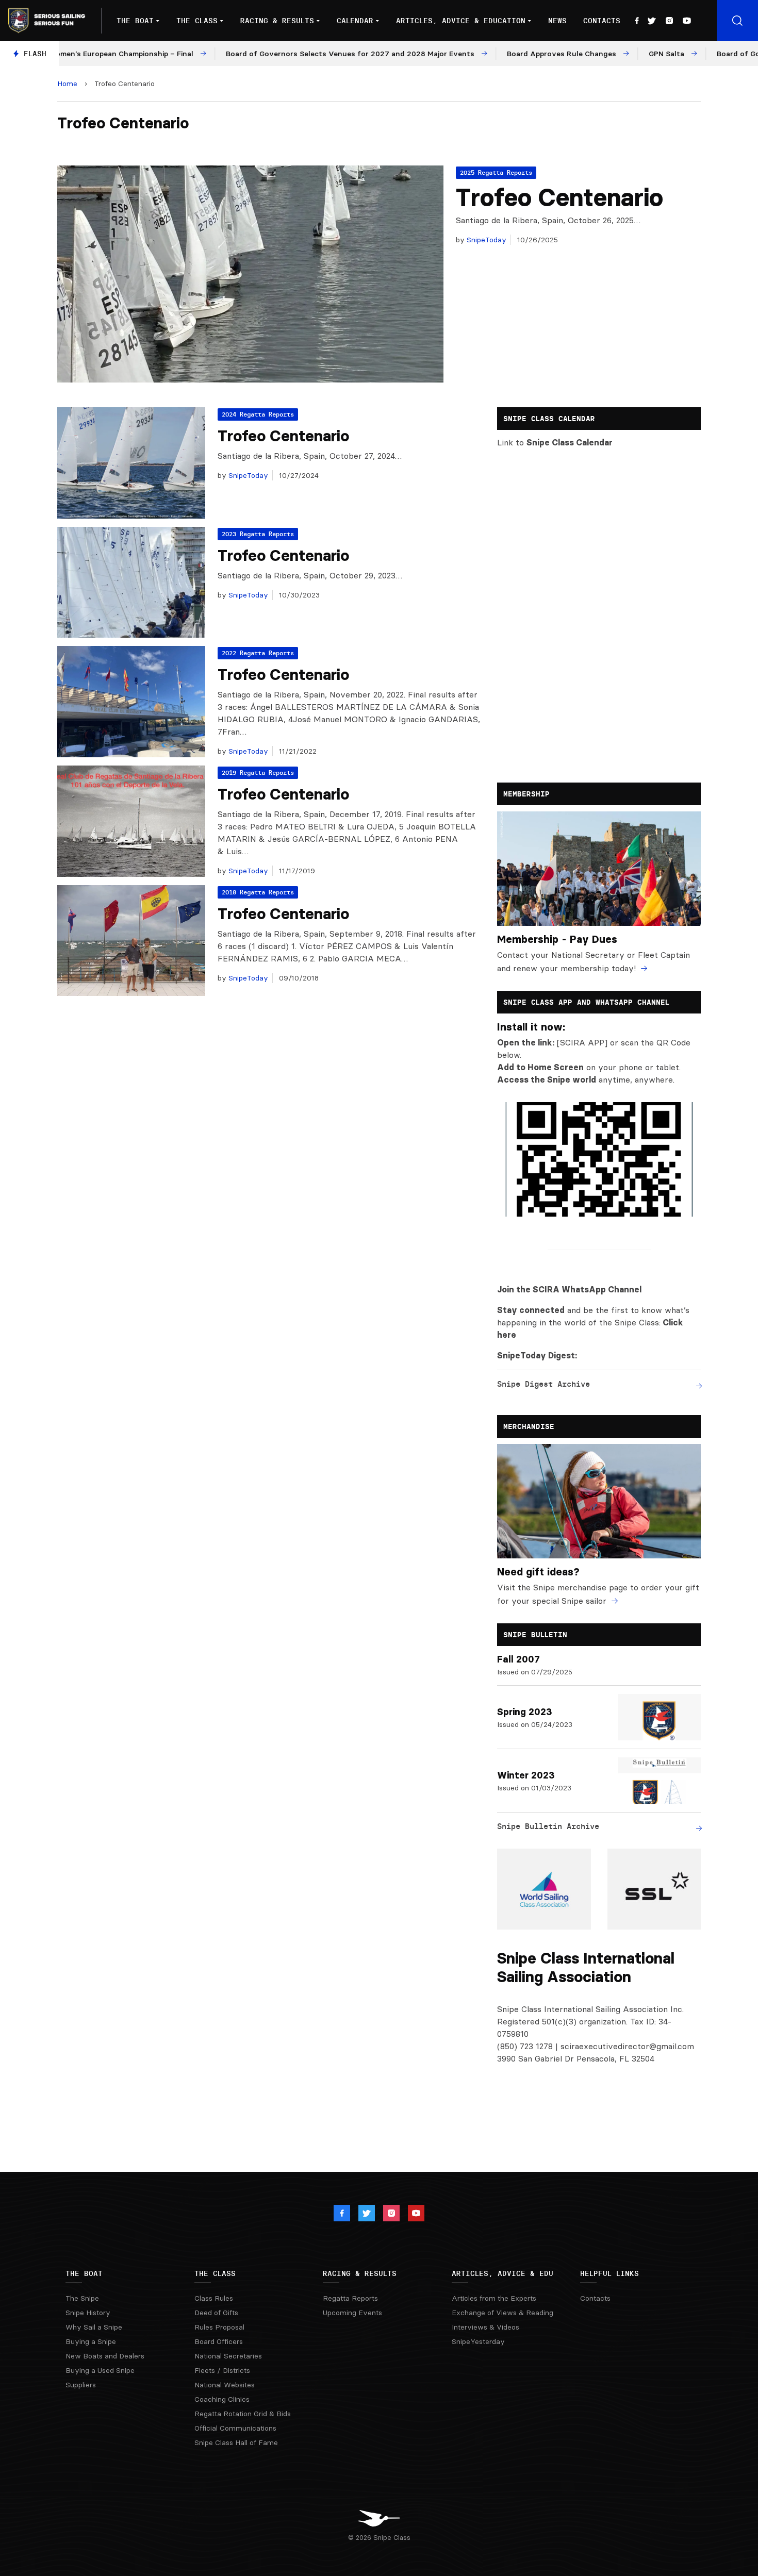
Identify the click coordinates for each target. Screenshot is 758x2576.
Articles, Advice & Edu (502, 2273)
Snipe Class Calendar (570, 442)
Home (67, 84)
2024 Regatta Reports (258, 414)
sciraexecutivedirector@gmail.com (627, 2046)
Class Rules (214, 2298)
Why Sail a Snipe (94, 2327)
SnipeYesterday (478, 2341)
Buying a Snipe (91, 2341)
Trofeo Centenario (559, 197)
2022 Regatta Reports (258, 653)
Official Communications (235, 2428)
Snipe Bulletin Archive (548, 1826)
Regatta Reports (350, 2298)
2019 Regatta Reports (258, 772)
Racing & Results (277, 21)
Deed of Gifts (216, 2313)
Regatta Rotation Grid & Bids (243, 2414)
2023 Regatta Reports (258, 534)
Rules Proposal (219, 2327)
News (557, 21)
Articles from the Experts (494, 2298)
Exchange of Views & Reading (502, 2313)
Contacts (602, 21)
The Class (197, 21)
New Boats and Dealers (105, 2356)
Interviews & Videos (485, 2327)
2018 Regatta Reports (258, 892)
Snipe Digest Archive (543, 1384)
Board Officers (219, 2341)
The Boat (135, 21)
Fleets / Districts (222, 2370)
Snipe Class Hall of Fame (236, 2442)
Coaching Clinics (222, 2399)
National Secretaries (228, 2356)
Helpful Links (609, 2273)
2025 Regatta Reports (496, 172)
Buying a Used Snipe (100, 2370)
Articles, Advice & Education (461, 21)
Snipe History (88, 2313)
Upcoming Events (352, 2313)
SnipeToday (485, 240)
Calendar (355, 21)
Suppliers (81, 2385)
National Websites (225, 2385)
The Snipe (82, 2298)
